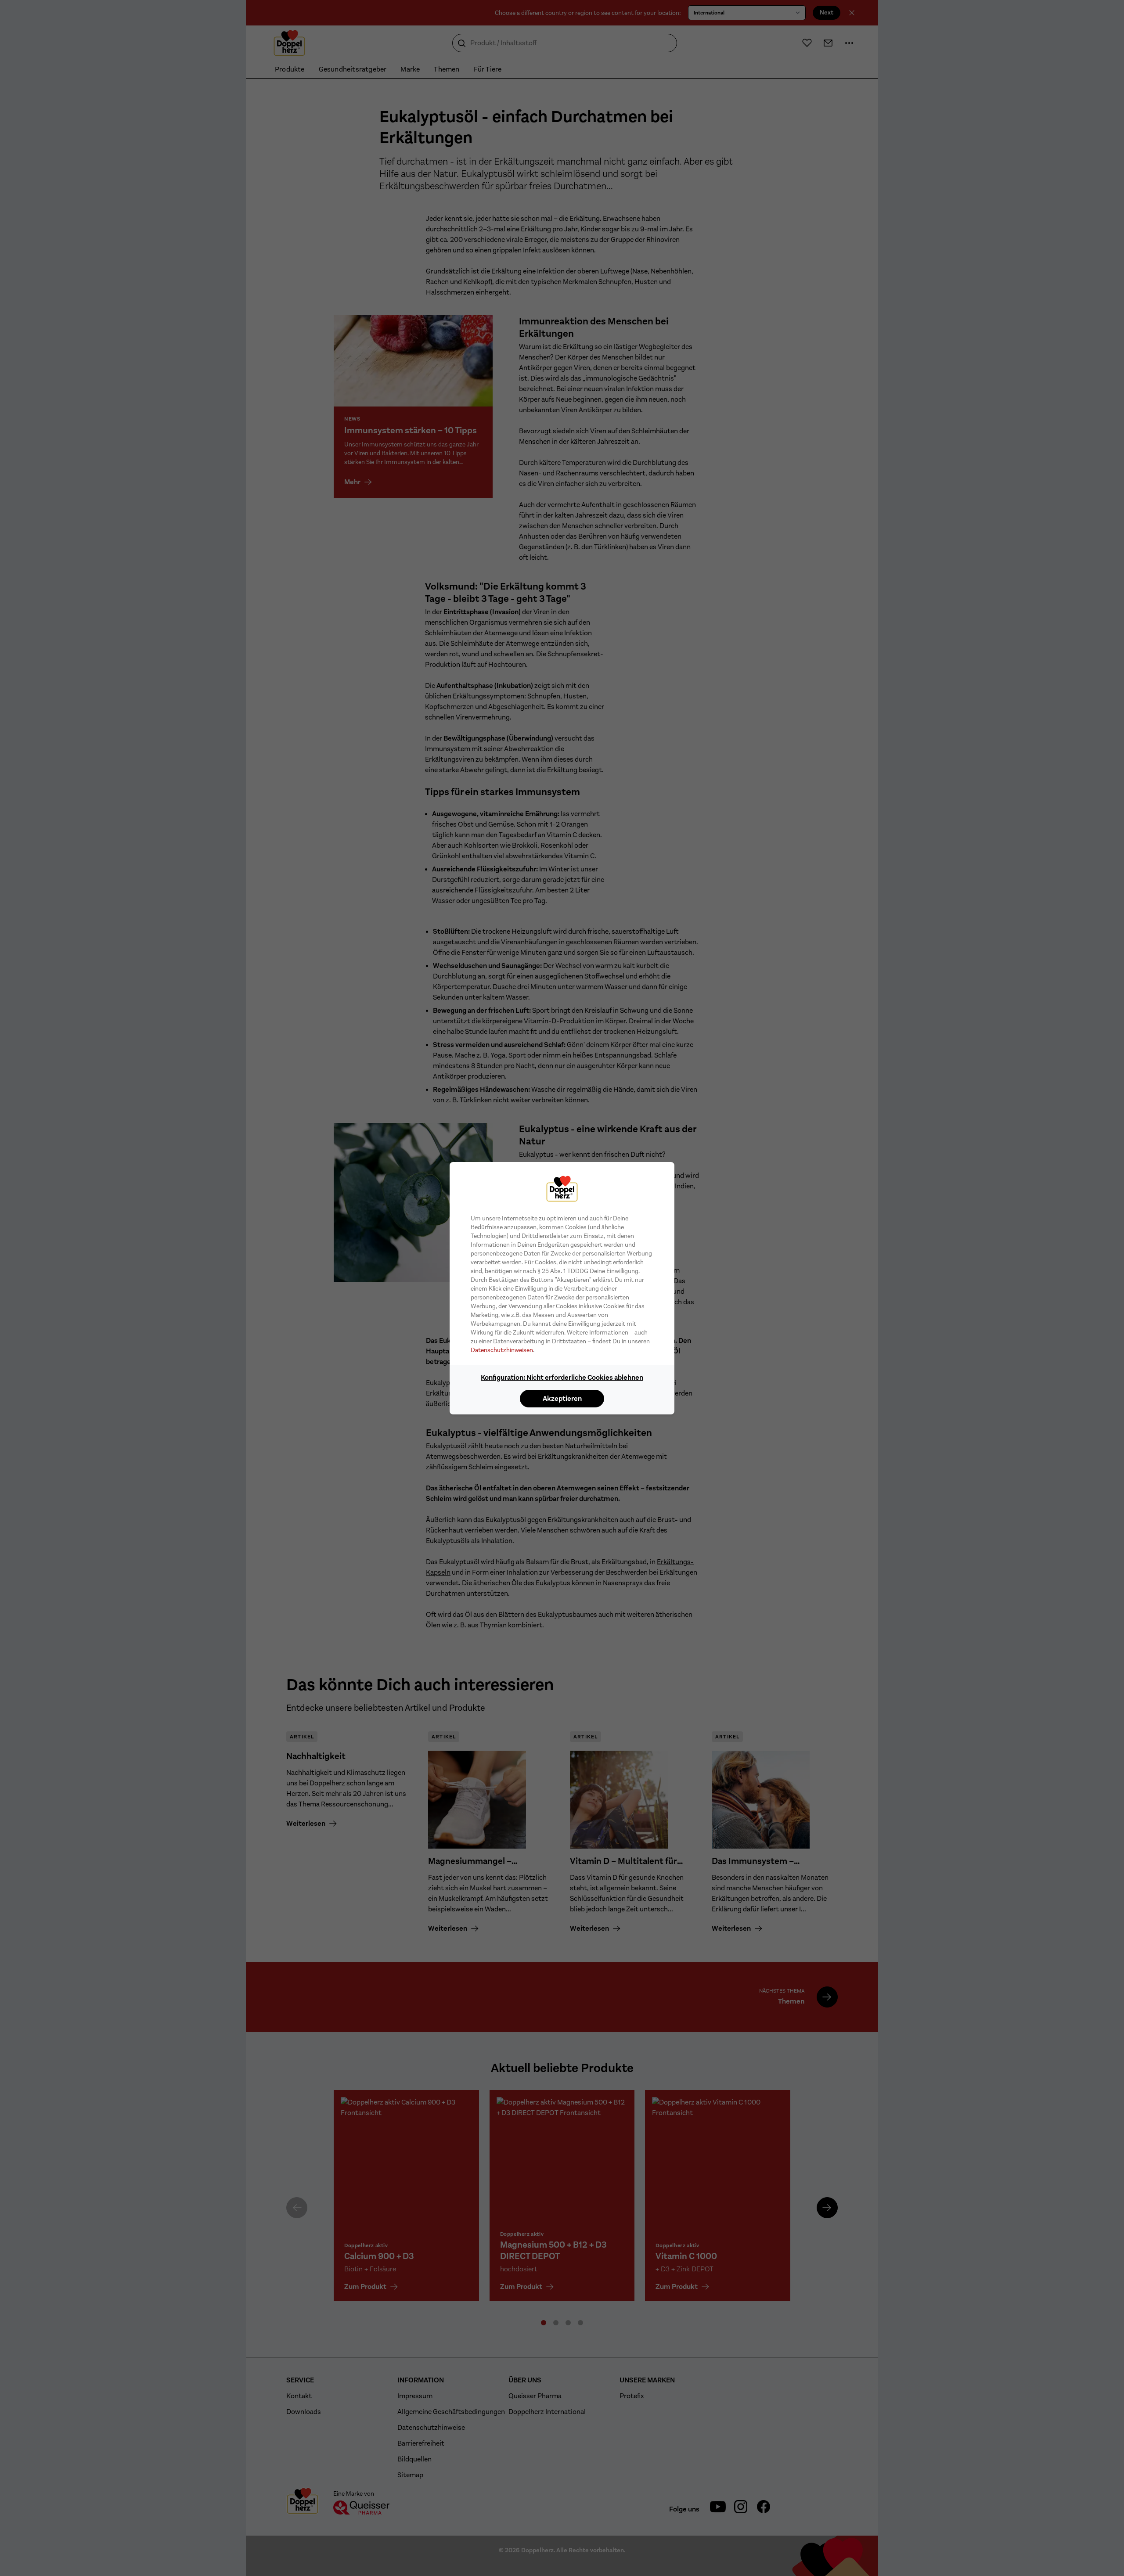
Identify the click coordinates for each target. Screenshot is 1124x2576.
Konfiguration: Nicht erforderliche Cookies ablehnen (562, 1377)
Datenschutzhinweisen (502, 1350)
